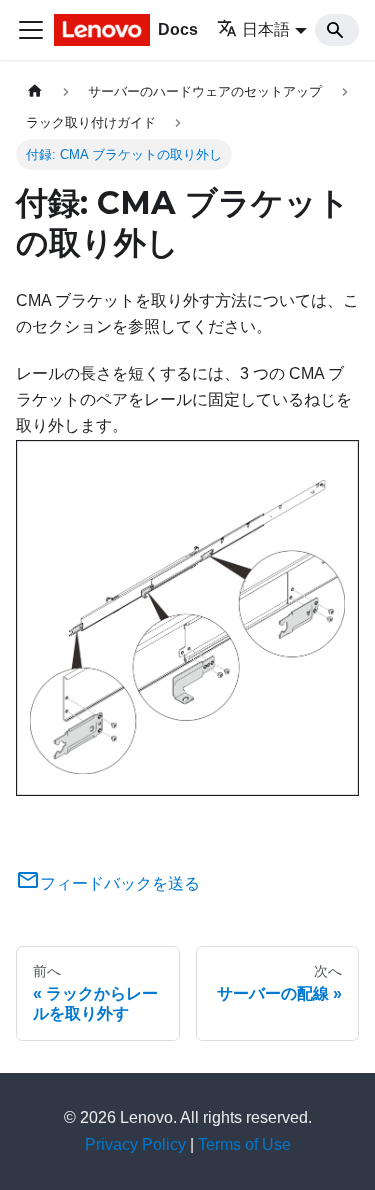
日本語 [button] (266, 29)
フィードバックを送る (120, 883)
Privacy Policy (135, 1144)
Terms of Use (244, 1144)
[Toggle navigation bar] (31, 30)
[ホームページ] (35, 91)
